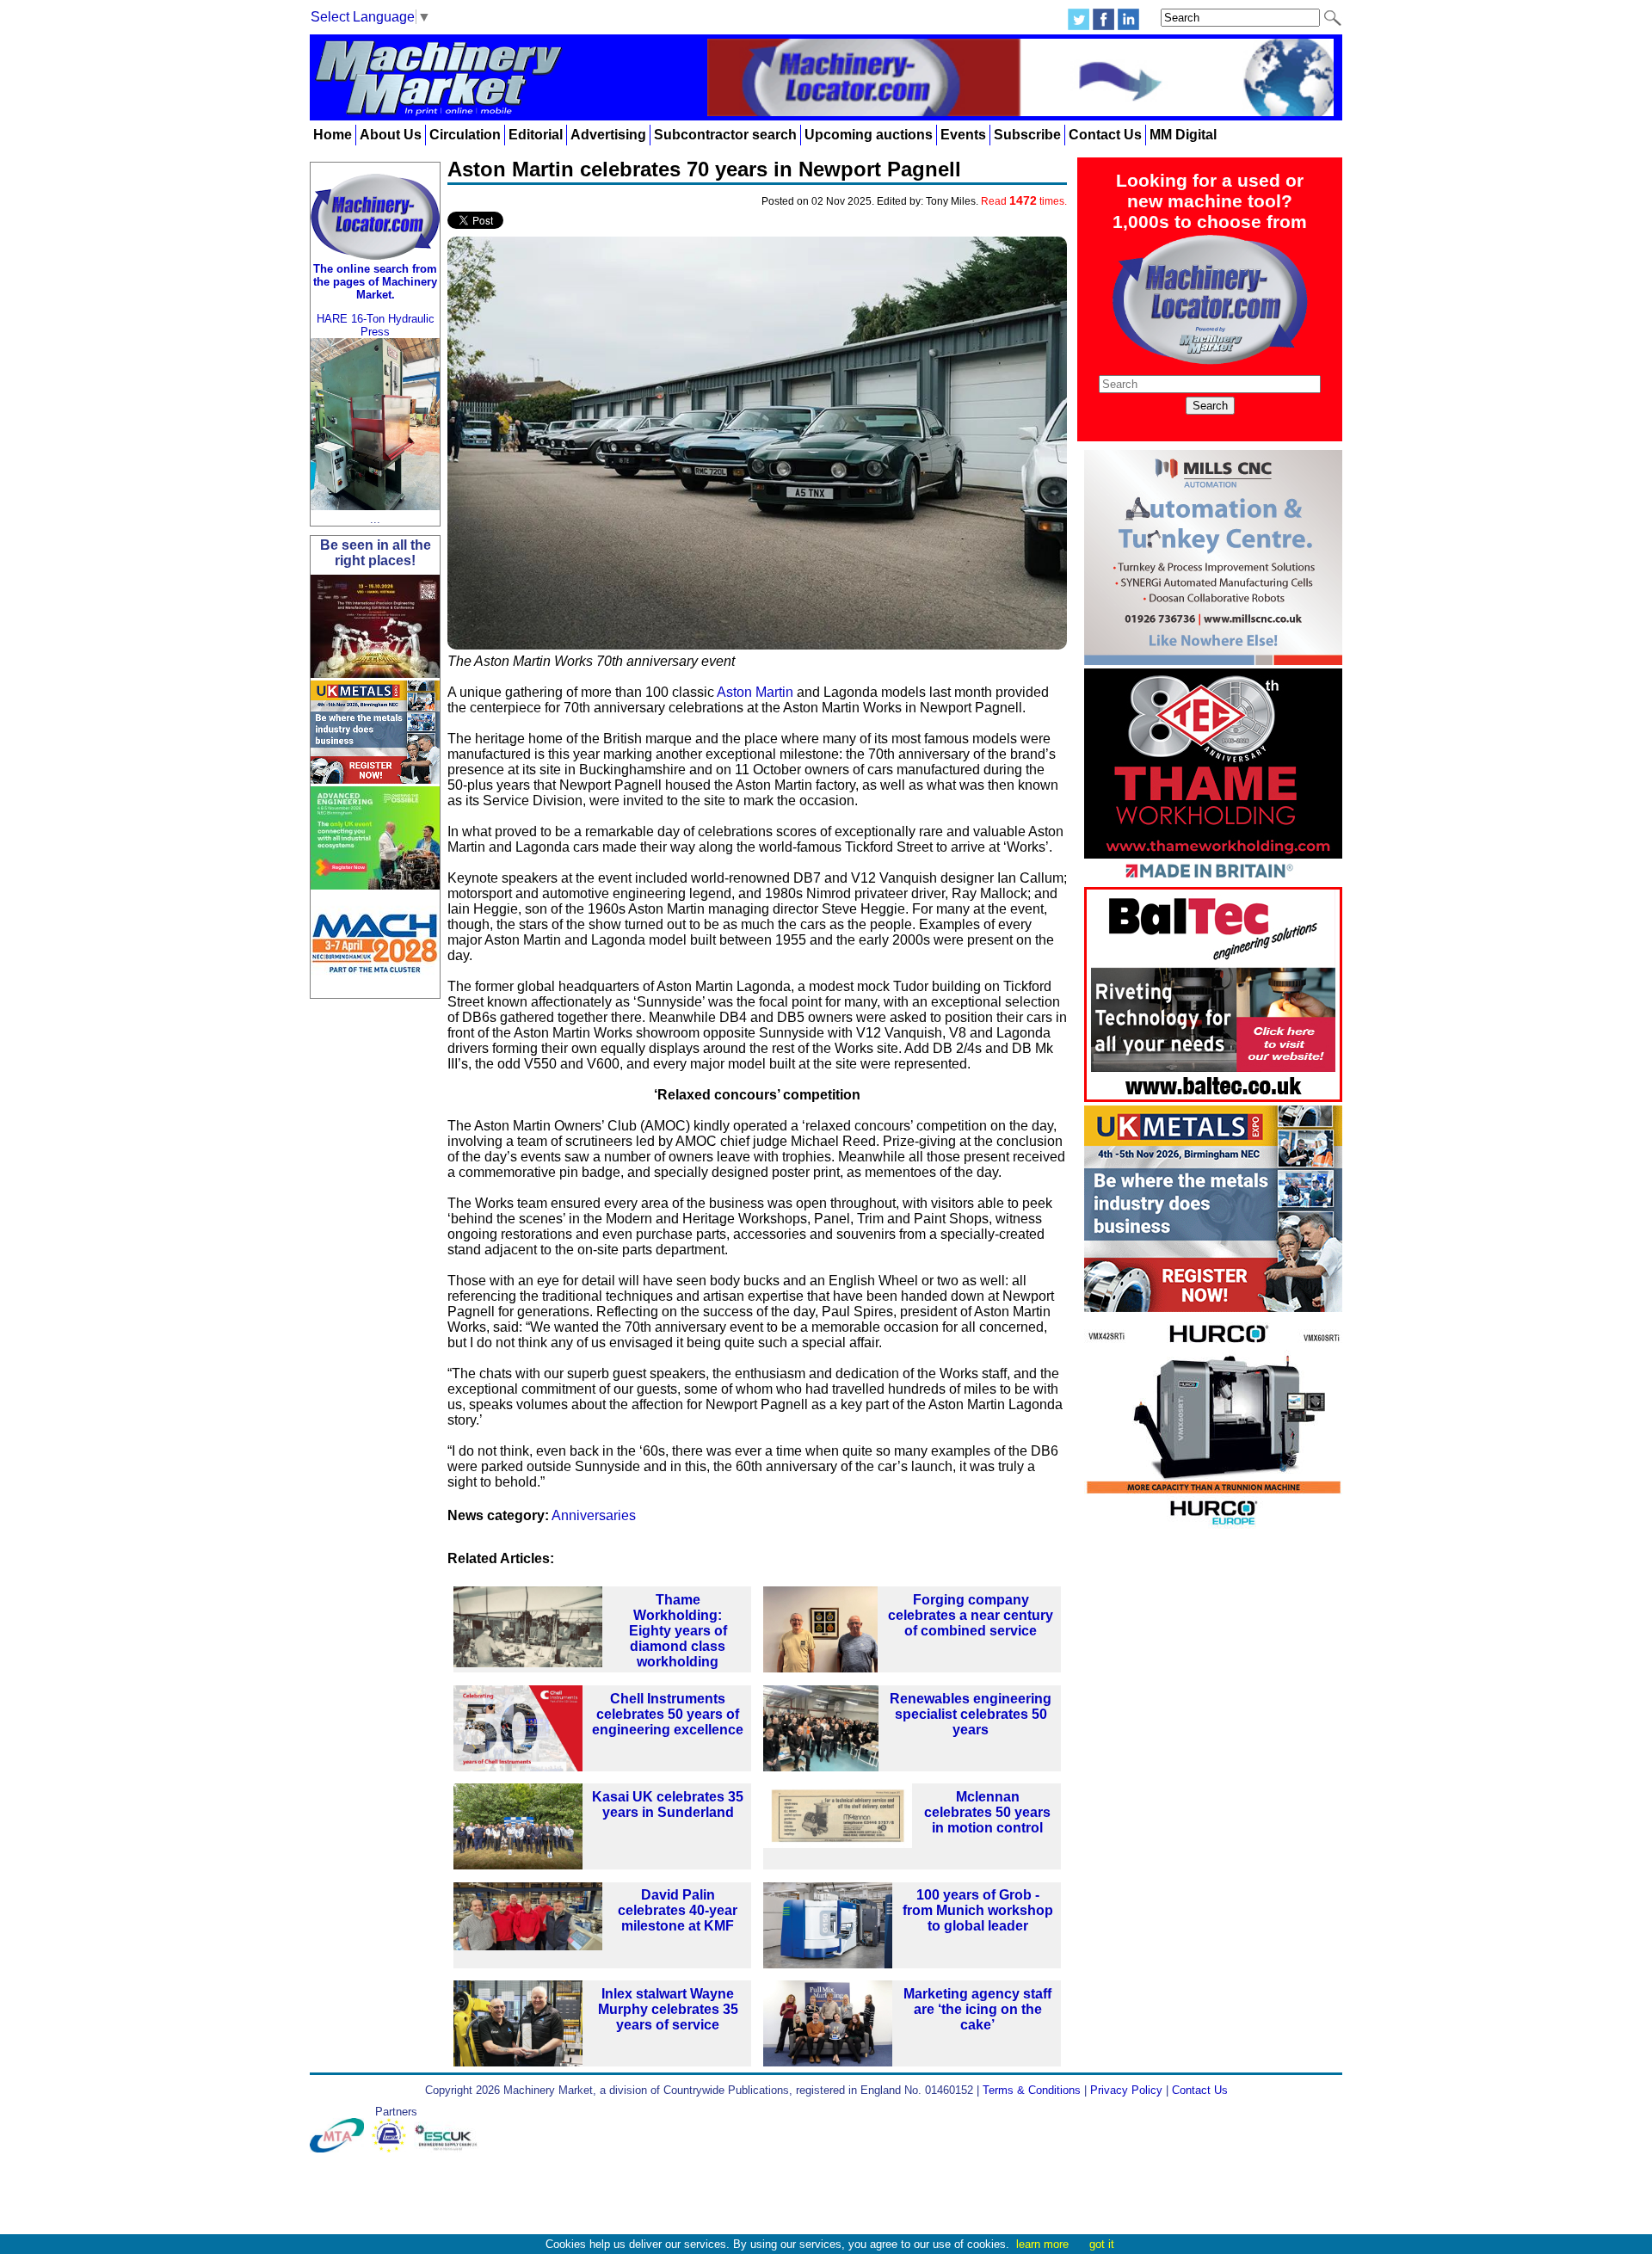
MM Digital (1183, 135)
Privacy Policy (1126, 2090)
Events (963, 135)
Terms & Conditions (1032, 2090)
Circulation (465, 135)
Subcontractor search (725, 135)
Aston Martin (755, 692)
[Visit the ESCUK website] (448, 2149)
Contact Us (1105, 135)
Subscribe (1027, 135)
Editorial (536, 135)
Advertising (608, 135)
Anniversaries (594, 1515)
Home (333, 135)
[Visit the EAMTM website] (393, 2149)
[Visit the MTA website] (341, 2149)
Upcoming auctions (869, 135)
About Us (391, 135)
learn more (1042, 2244)
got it (1102, 2244)
